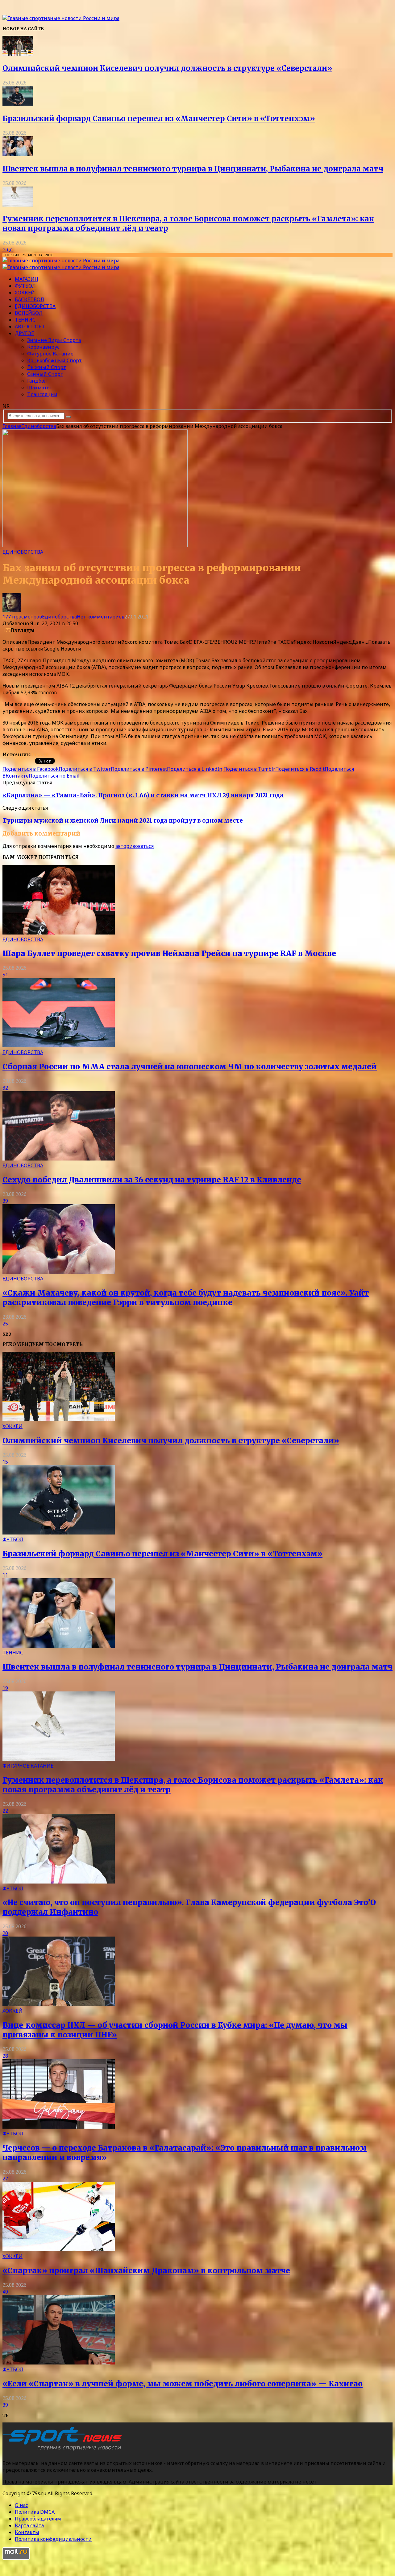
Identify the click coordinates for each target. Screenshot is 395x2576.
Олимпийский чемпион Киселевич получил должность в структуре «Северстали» (167, 68)
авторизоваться (135, 846)
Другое (24, 333)
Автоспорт (30, 327)
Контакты (27, 2532)
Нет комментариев (101, 617)
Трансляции (42, 394)
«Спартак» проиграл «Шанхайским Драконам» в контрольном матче (146, 2271)
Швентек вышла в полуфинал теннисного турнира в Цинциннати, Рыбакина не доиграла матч (193, 169)
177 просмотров (22, 617)
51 (5, 975)
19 (5, 1688)
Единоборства (35, 306)
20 (5, 1933)
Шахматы (39, 388)
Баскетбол (29, 299)
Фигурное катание (50, 354)
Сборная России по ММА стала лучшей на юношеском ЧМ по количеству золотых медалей (190, 1067)
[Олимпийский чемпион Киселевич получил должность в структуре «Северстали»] (18, 54)
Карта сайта (29, 2525)
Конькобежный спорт (54, 360)
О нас (21, 2505)
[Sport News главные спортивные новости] (64, 2451)
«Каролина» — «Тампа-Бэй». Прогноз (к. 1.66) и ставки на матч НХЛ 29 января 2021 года (143, 795)
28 (5, 2056)
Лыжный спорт (47, 367)
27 (5, 2179)
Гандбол (37, 381)
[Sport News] (61, 18)
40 (5, 2292)
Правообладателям (38, 2519)
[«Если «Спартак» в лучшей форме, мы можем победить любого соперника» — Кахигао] (59, 2363)
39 (5, 1201)
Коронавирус (43, 347)
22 (5, 1811)
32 (5, 1088)
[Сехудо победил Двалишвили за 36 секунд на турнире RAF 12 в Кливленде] (59, 1159)
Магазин (27, 279)
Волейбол (29, 313)
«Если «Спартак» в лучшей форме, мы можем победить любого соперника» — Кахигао (183, 2384)
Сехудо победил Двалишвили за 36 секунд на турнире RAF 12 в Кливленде (152, 1180)
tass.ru (40, 754)
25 (5, 1324)
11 (5, 1575)
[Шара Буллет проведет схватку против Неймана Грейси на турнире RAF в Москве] (59, 933)
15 (5, 1462)
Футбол (25, 286)
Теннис (25, 320)
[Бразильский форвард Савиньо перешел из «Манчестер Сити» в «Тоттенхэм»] (18, 104)
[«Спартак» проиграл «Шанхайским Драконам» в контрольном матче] (59, 2249)
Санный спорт (45, 374)
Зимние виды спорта (54, 340)
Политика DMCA (35, 2512)
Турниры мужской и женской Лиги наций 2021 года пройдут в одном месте (123, 821)
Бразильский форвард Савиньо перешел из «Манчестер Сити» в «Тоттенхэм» (159, 119)
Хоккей (25, 293)
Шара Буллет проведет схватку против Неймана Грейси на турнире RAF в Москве (169, 953)
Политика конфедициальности (53, 2539)
